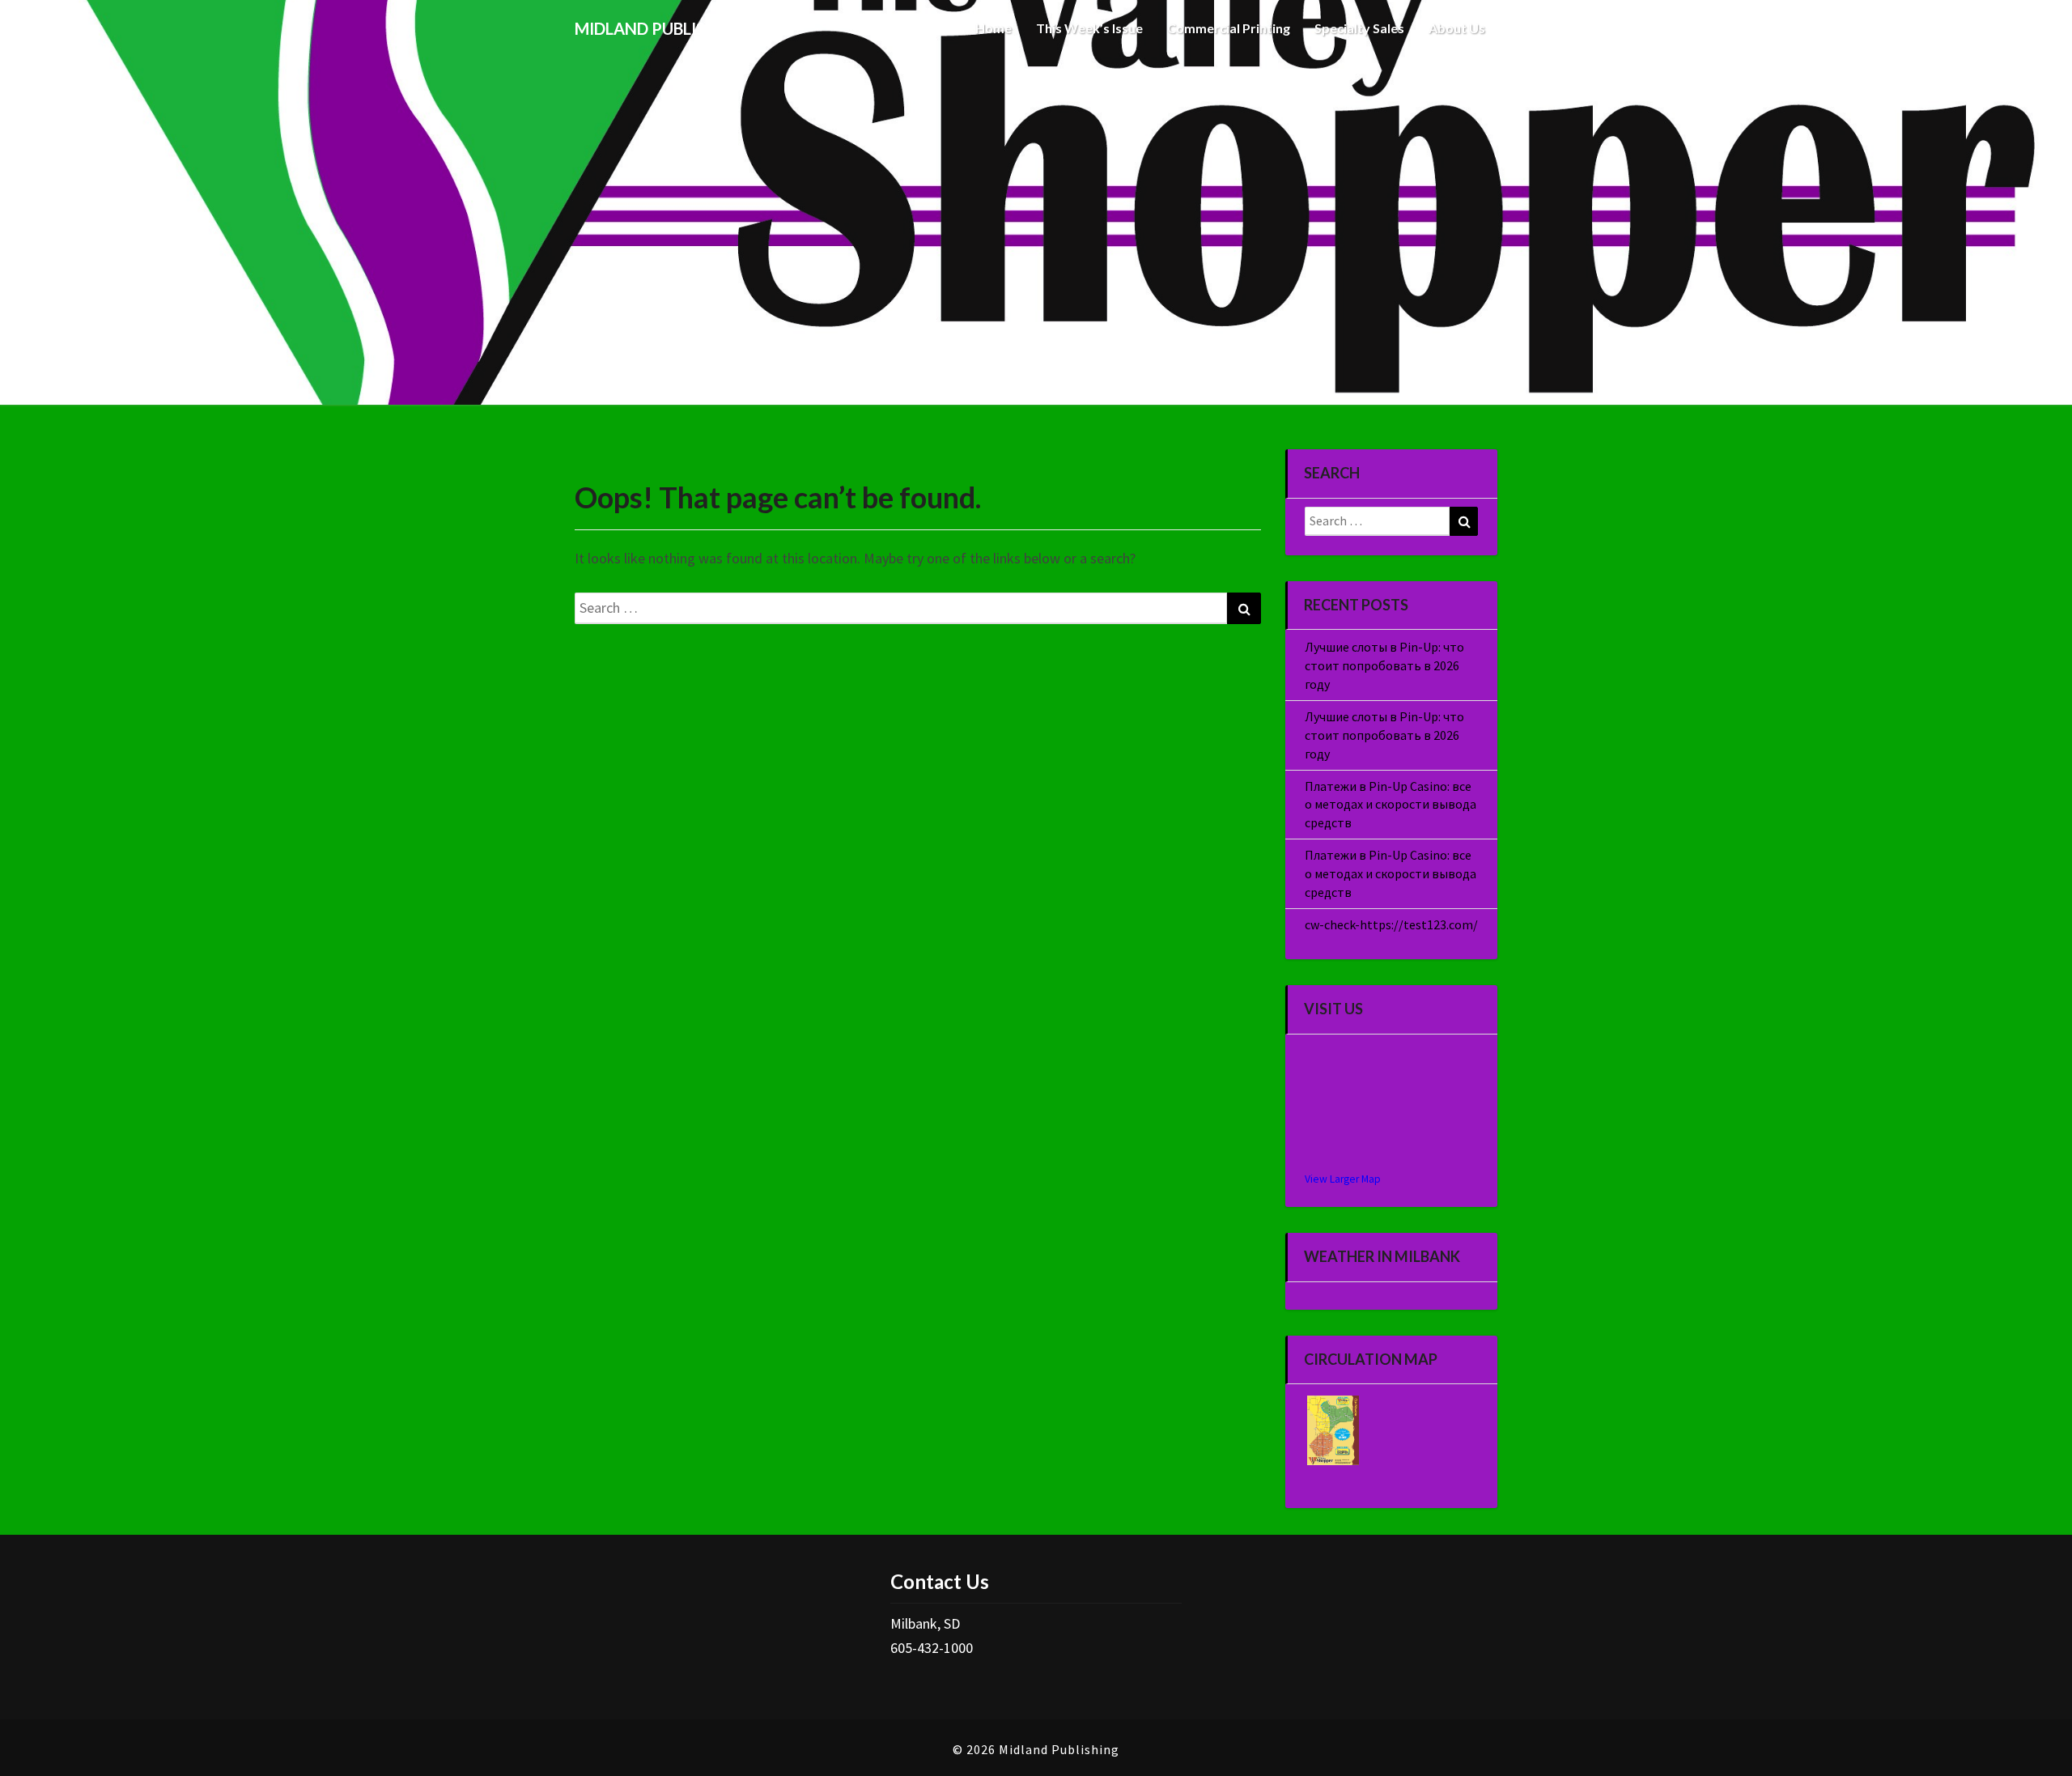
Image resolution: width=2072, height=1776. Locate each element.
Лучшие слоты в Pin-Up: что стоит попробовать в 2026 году (1384, 665)
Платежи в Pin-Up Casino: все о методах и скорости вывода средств (1391, 805)
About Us (1457, 28)
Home (994, 28)
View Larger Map (1343, 1179)
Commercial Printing (1229, 28)
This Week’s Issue (1089, 28)
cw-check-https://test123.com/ (1391, 924)
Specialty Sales (1359, 28)
